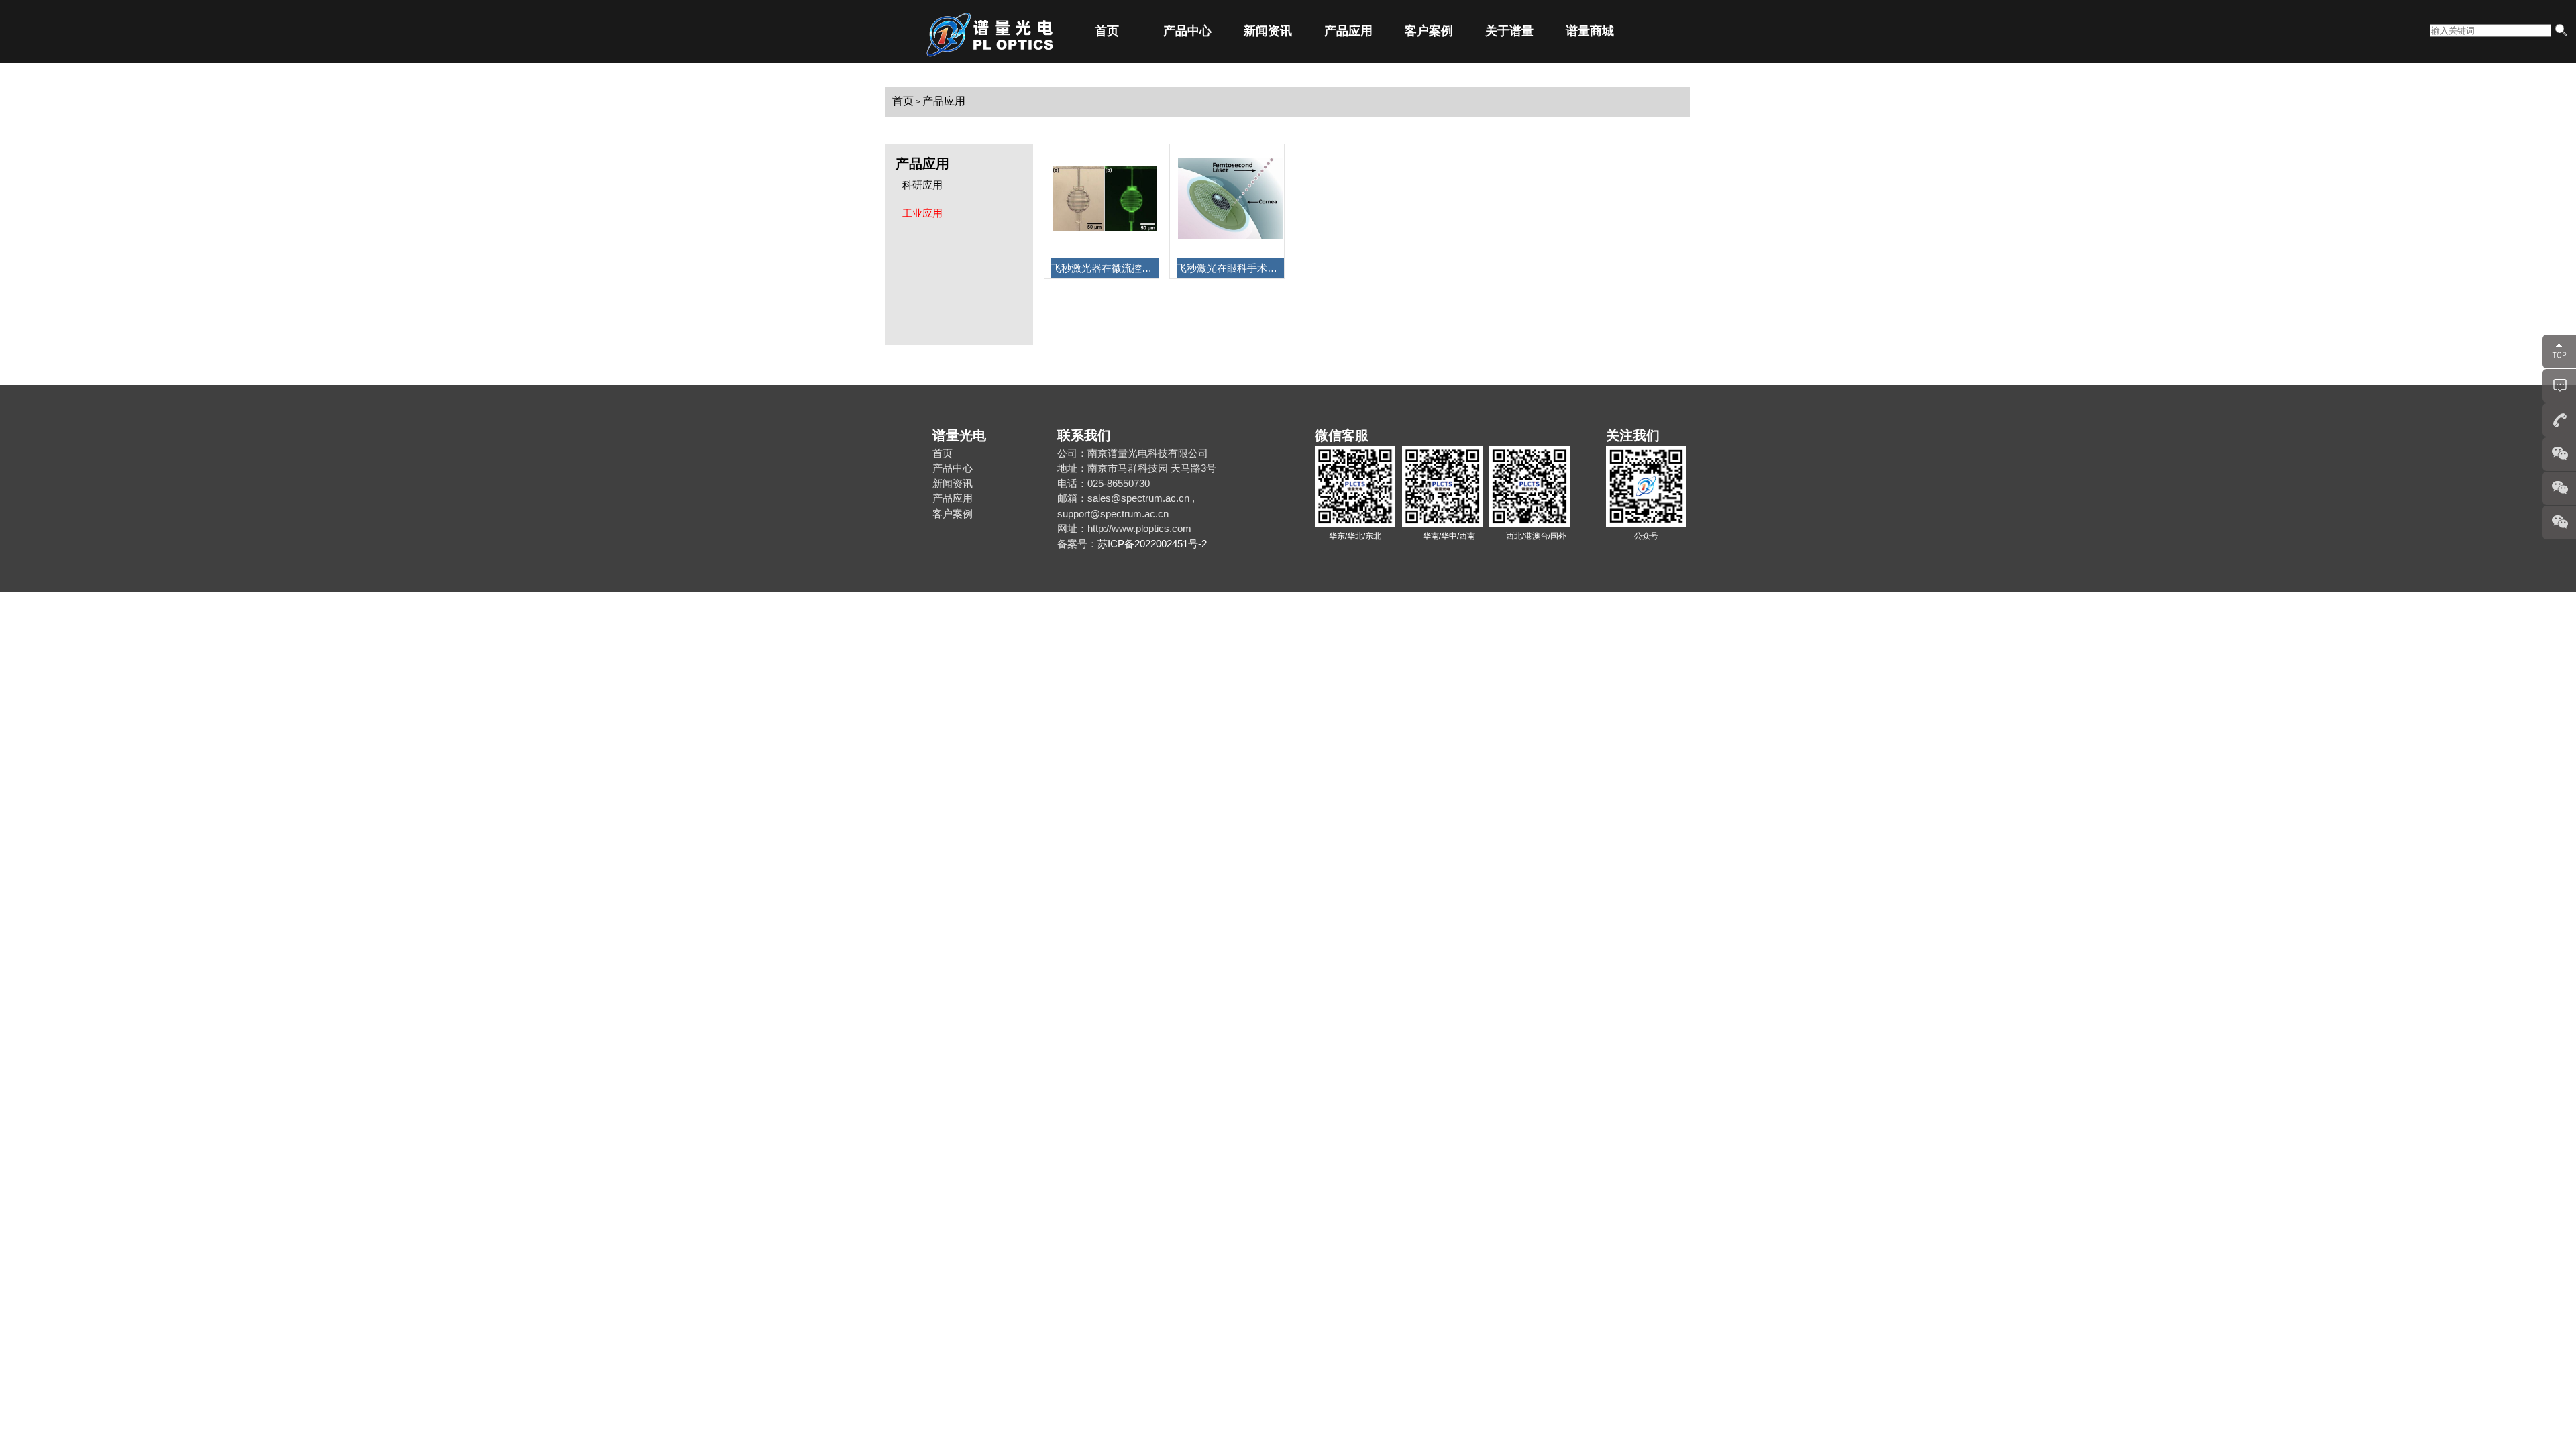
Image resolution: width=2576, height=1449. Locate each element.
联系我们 (1084, 435)
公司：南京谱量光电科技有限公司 (1133, 453)
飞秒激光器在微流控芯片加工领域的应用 (1105, 268)
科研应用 (922, 185)
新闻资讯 (1268, 31)
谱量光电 (959, 435)
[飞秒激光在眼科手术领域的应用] (1231, 236)
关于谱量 (1509, 31)
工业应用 (922, 213)
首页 (1107, 31)
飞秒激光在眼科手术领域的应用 (1230, 268)
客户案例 (1429, 31)
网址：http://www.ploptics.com (1124, 528)
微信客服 (1342, 435)
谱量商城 (1590, 31)
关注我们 (1633, 435)
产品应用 (1348, 31)
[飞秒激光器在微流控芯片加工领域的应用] (1105, 227)
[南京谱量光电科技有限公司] (1013, 61)
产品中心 (1187, 31)
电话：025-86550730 (1104, 483)
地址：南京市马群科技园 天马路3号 (1137, 468)
